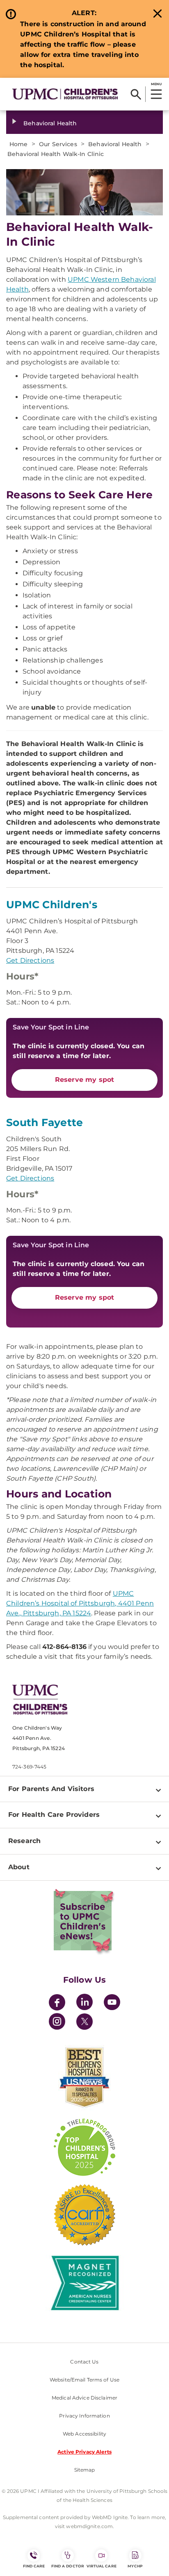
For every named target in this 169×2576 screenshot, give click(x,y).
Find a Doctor (68, 2566)
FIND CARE (34, 2566)
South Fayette (45, 1122)
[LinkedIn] (84, 2003)
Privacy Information (84, 2416)
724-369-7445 (29, 1767)
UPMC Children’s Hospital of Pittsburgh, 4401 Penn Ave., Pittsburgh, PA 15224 (80, 1603)
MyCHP (135, 2566)
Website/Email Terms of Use (84, 2380)
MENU (156, 84)
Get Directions (30, 960)
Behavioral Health (50, 123)
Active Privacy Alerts (84, 2452)
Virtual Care (102, 2566)
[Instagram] (57, 2023)
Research (24, 1841)
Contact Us (84, 2362)
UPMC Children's (52, 905)
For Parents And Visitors (51, 1789)
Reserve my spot (84, 1080)
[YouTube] (112, 2003)
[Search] (136, 94)
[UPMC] (65, 94)
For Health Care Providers (54, 1815)
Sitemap (85, 2470)
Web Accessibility (84, 2434)
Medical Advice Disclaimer (84, 2398)
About (19, 1867)
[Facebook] (57, 2003)
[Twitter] (84, 2022)
